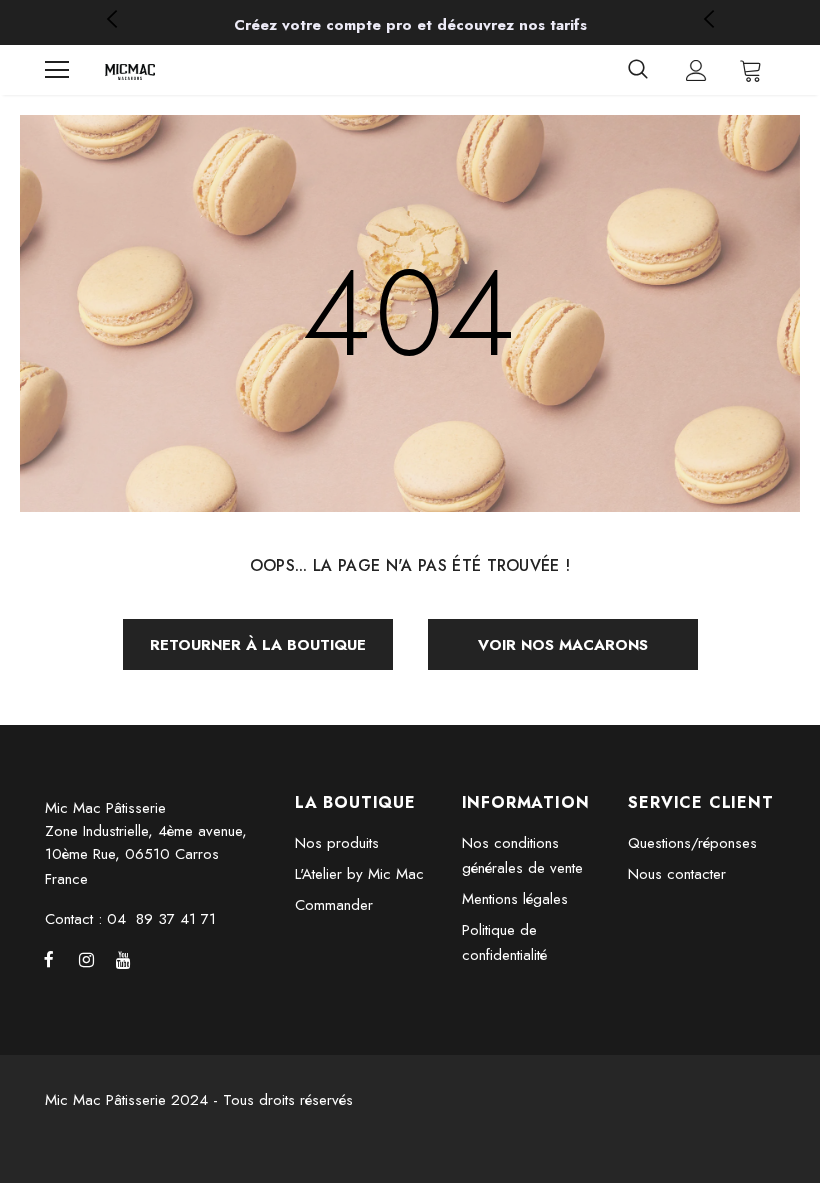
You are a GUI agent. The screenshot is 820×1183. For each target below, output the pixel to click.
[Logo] (130, 70)
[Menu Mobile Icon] (57, 70)
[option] (410, 25)
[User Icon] (696, 70)
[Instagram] (86, 959)
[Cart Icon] (751, 70)
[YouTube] (123, 959)
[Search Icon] (638, 70)
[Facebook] (49, 959)
